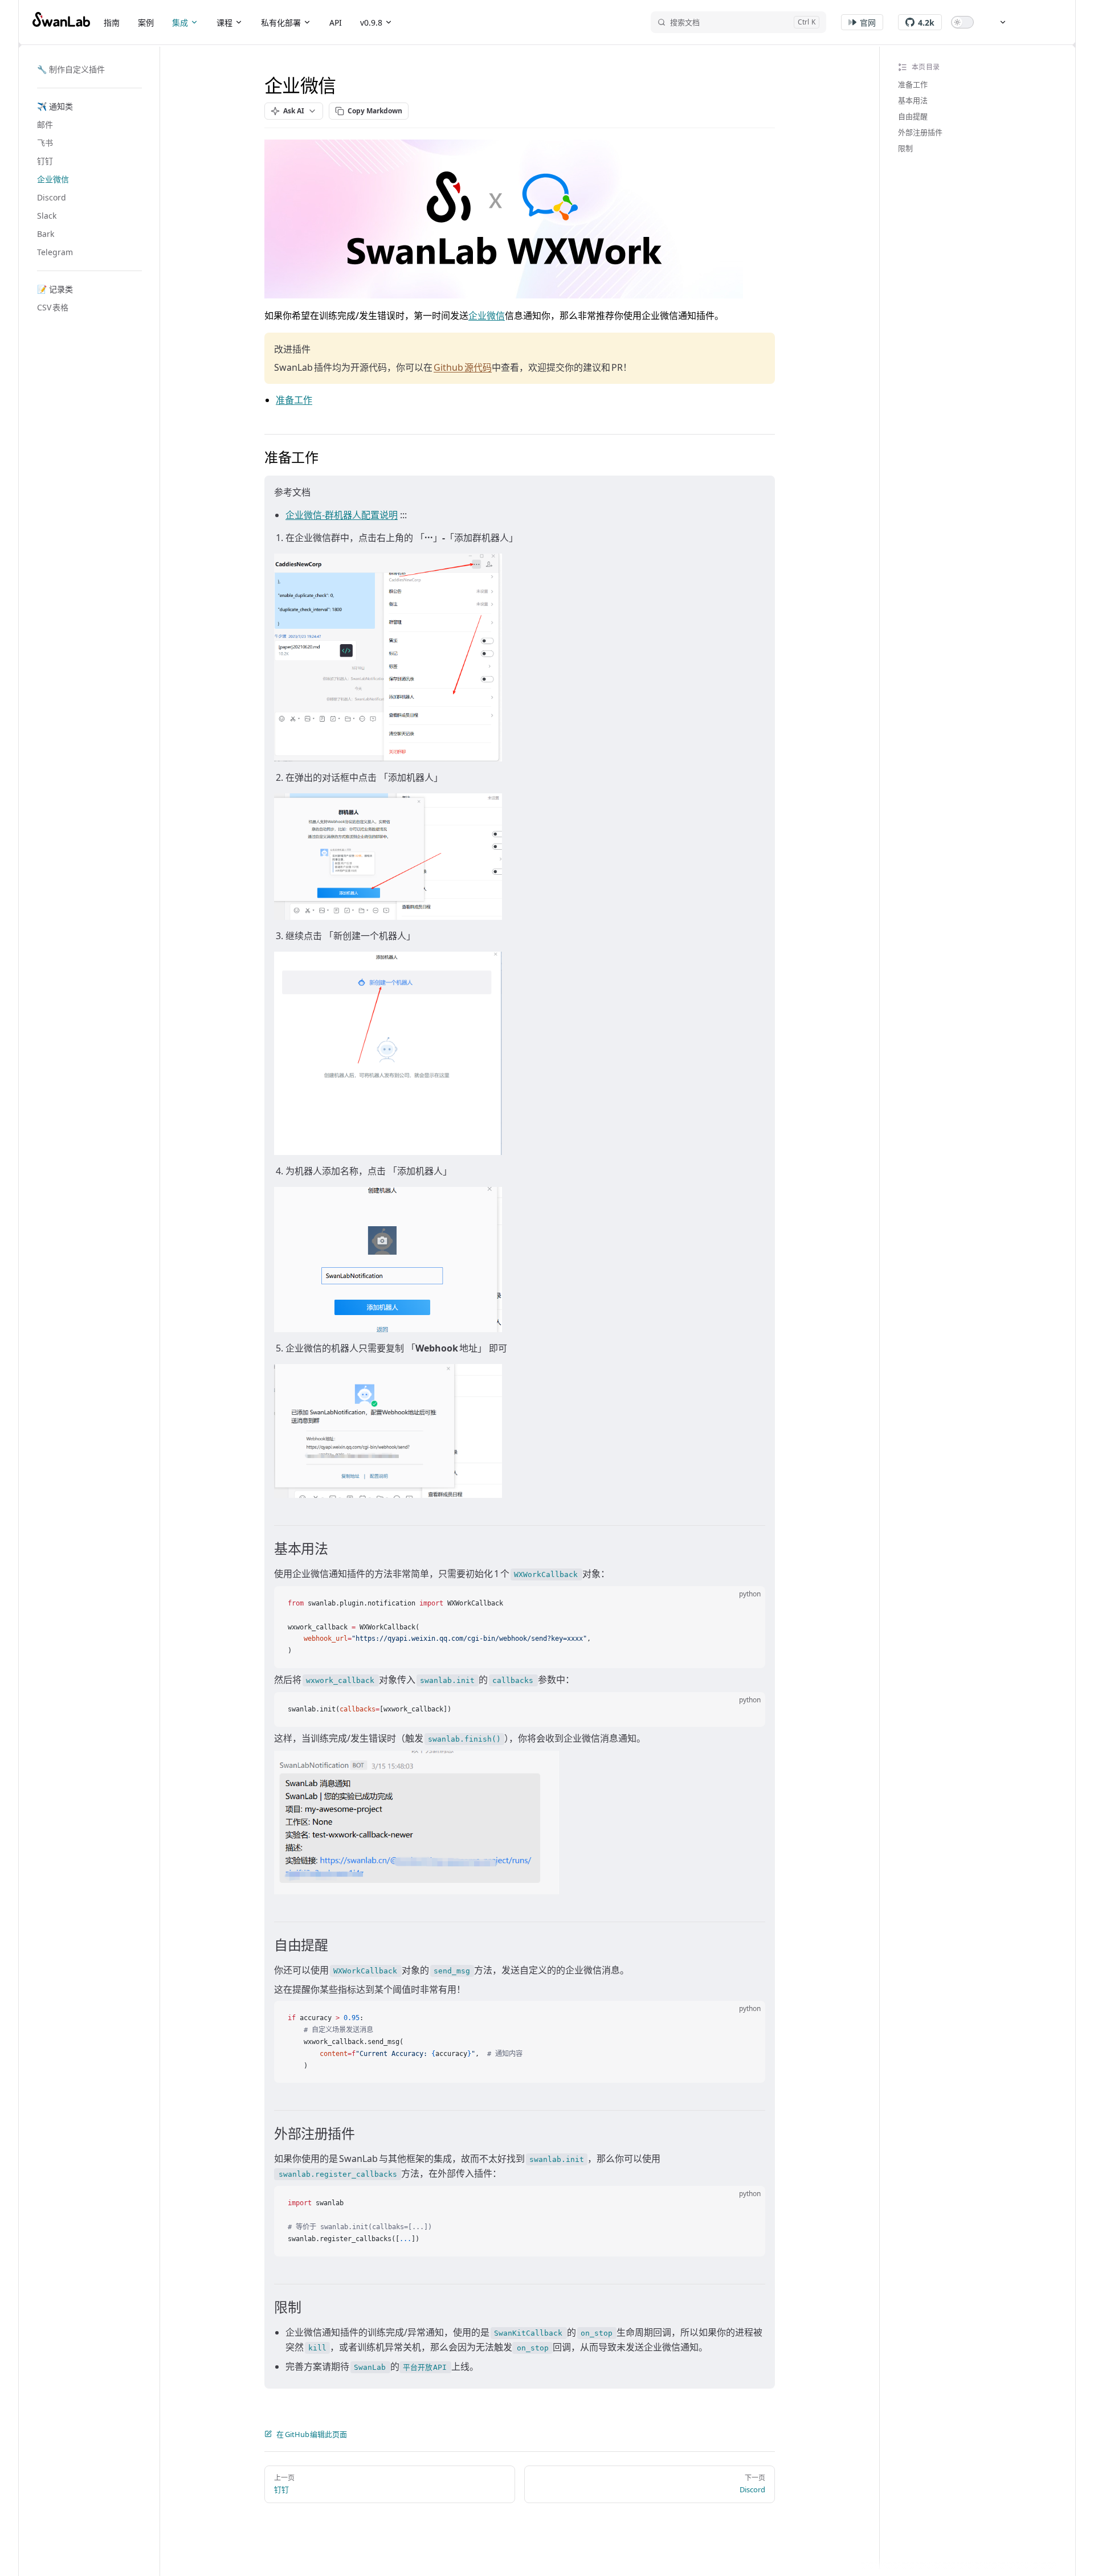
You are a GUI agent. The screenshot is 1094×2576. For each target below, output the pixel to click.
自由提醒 (913, 116)
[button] (89, 107)
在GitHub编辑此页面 (312, 2434)
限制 (905, 148)
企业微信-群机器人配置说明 (342, 515)
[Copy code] (747, 1604)
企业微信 (487, 316)
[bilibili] (1031, 22)
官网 (868, 22)
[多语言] (997, 22)
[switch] (962, 22)
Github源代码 (463, 367)
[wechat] (1051, 22)
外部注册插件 (920, 132)
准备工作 (913, 84)
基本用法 (913, 100)
